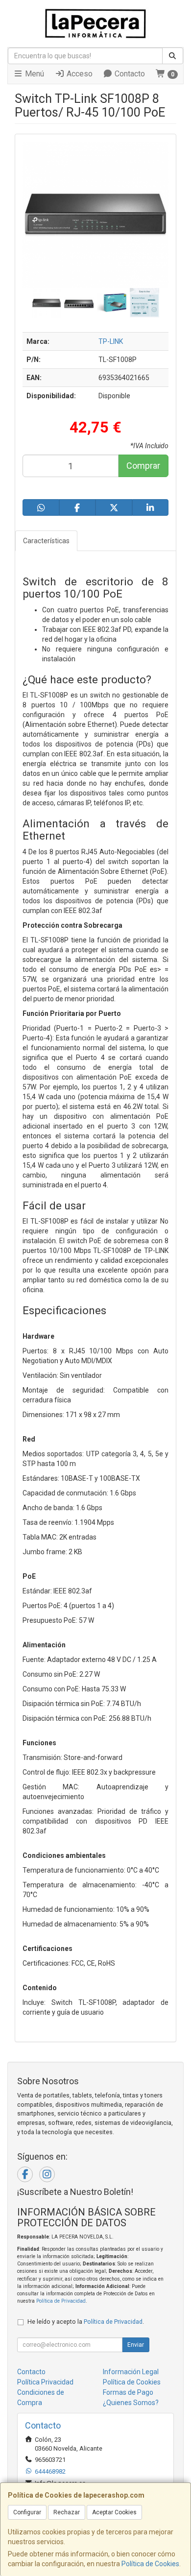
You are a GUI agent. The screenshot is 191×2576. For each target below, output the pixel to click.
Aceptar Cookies (114, 2512)
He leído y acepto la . (86, 2322)
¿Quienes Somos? (131, 2403)
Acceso (79, 74)
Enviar (136, 2345)
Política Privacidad (45, 2382)
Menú (34, 74)
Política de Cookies (150, 2564)
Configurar (27, 2512)
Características (46, 541)
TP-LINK (111, 341)
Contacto (129, 74)
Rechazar (67, 2512)
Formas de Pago (128, 2392)
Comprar (143, 466)
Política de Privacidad (61, 2301)
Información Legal (131, 2372)
